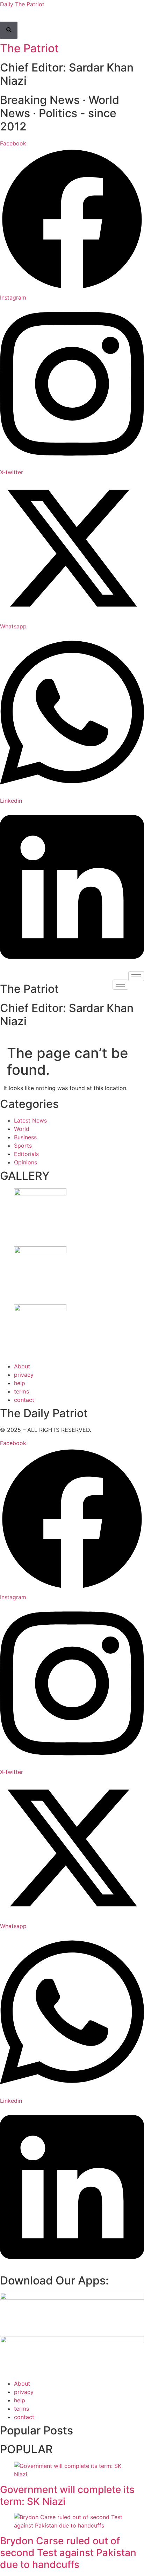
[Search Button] (9, 30)
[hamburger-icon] (136, 976)
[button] (2, 18)
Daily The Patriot (22, 4)
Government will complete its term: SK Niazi (67, 2495)
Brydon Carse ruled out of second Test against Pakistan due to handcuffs (68, 2552)
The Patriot (29, 48)
